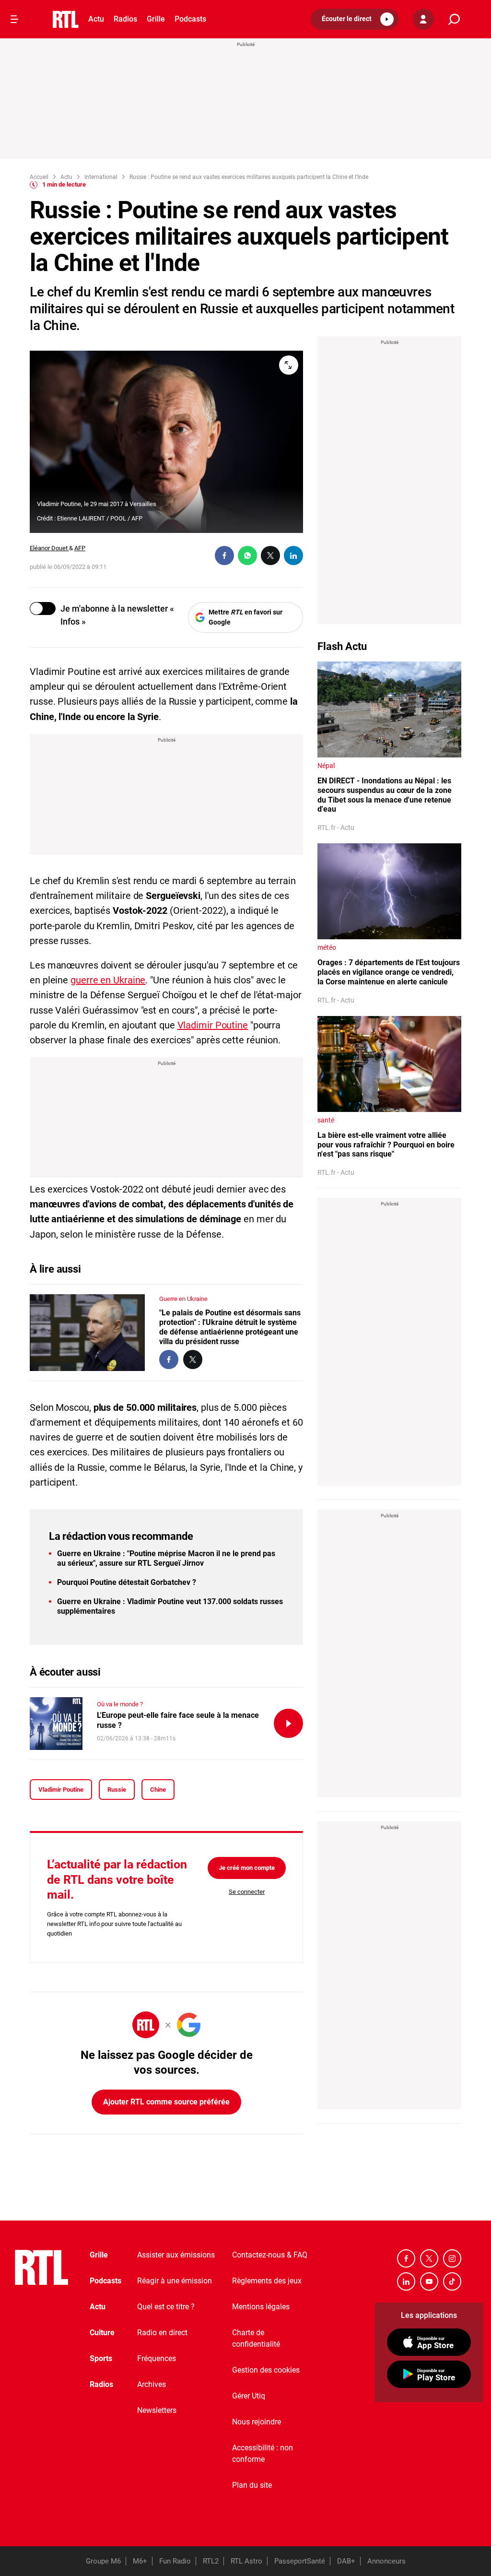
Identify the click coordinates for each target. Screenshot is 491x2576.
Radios (125, 19)
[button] (355, 19)
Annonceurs (386, 2561)
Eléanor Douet (49, 548)
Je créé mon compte (247, 1868)
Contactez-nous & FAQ (270, 2255)
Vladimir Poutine (213, 1025)
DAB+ (346, 2561)
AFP (80, 548)
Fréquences (157, 2358)
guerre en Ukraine (108, 980)
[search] (454, 19)
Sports (101, 2358)
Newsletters (157, 2410)
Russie (117, 1790)
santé (326, 1120)
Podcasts (190, 19)
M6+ (140, 2561)
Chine (158, 1790)
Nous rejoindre (257, 2422)
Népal (326, 766)
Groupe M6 (103, 2561)
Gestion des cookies (266, 2370)
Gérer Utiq (249, 2396)
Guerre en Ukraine (183, 1299)
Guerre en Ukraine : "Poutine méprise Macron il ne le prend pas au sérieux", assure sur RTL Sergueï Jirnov (166, 1558)
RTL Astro (246, 2561)
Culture (102, 2333)
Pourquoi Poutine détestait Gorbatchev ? (127, 1582)
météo (327, 947)
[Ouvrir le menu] (14, 19)
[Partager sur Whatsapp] (247, 555)
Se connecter (247, 1892)
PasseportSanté (300, 2561)
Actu (96, 19)
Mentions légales (261, 2307)
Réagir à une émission (175, 2281)
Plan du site (252, 2485)
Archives (152, 2384)
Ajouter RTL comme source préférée (166, 2102)
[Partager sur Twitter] (270, 555)
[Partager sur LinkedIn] (293, 555)
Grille (156, 19)
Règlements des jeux (267, 2281)
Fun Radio (175, 2561)
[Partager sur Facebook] (224, 555)
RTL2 (211, 2561)
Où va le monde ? (120, 1704)
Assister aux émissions (176, 2255)
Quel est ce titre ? (166, 2307)
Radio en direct (162, 2333)
